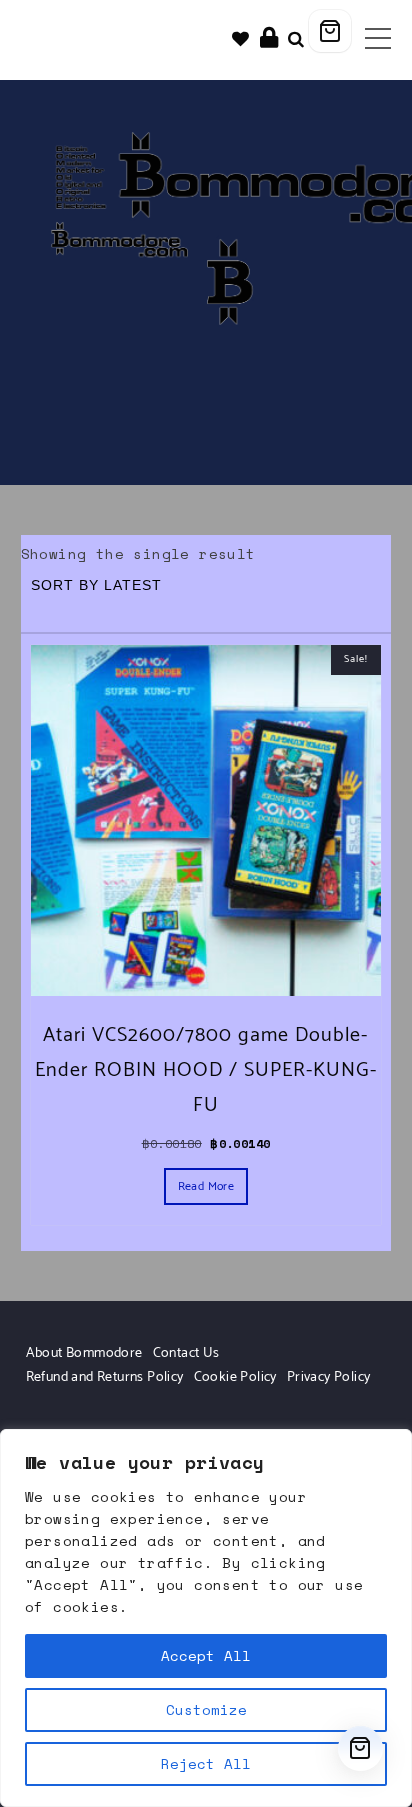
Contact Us (186, 1353)
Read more (206, 1186)
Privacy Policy (329, 1377)
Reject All (206, 1763)
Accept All (206, 1655)
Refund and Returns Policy (105, 1377)
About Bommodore (84, 1353)
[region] (206, 1618)
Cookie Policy (235, 1377)
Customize (206, 1709)
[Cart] (330, 31)
